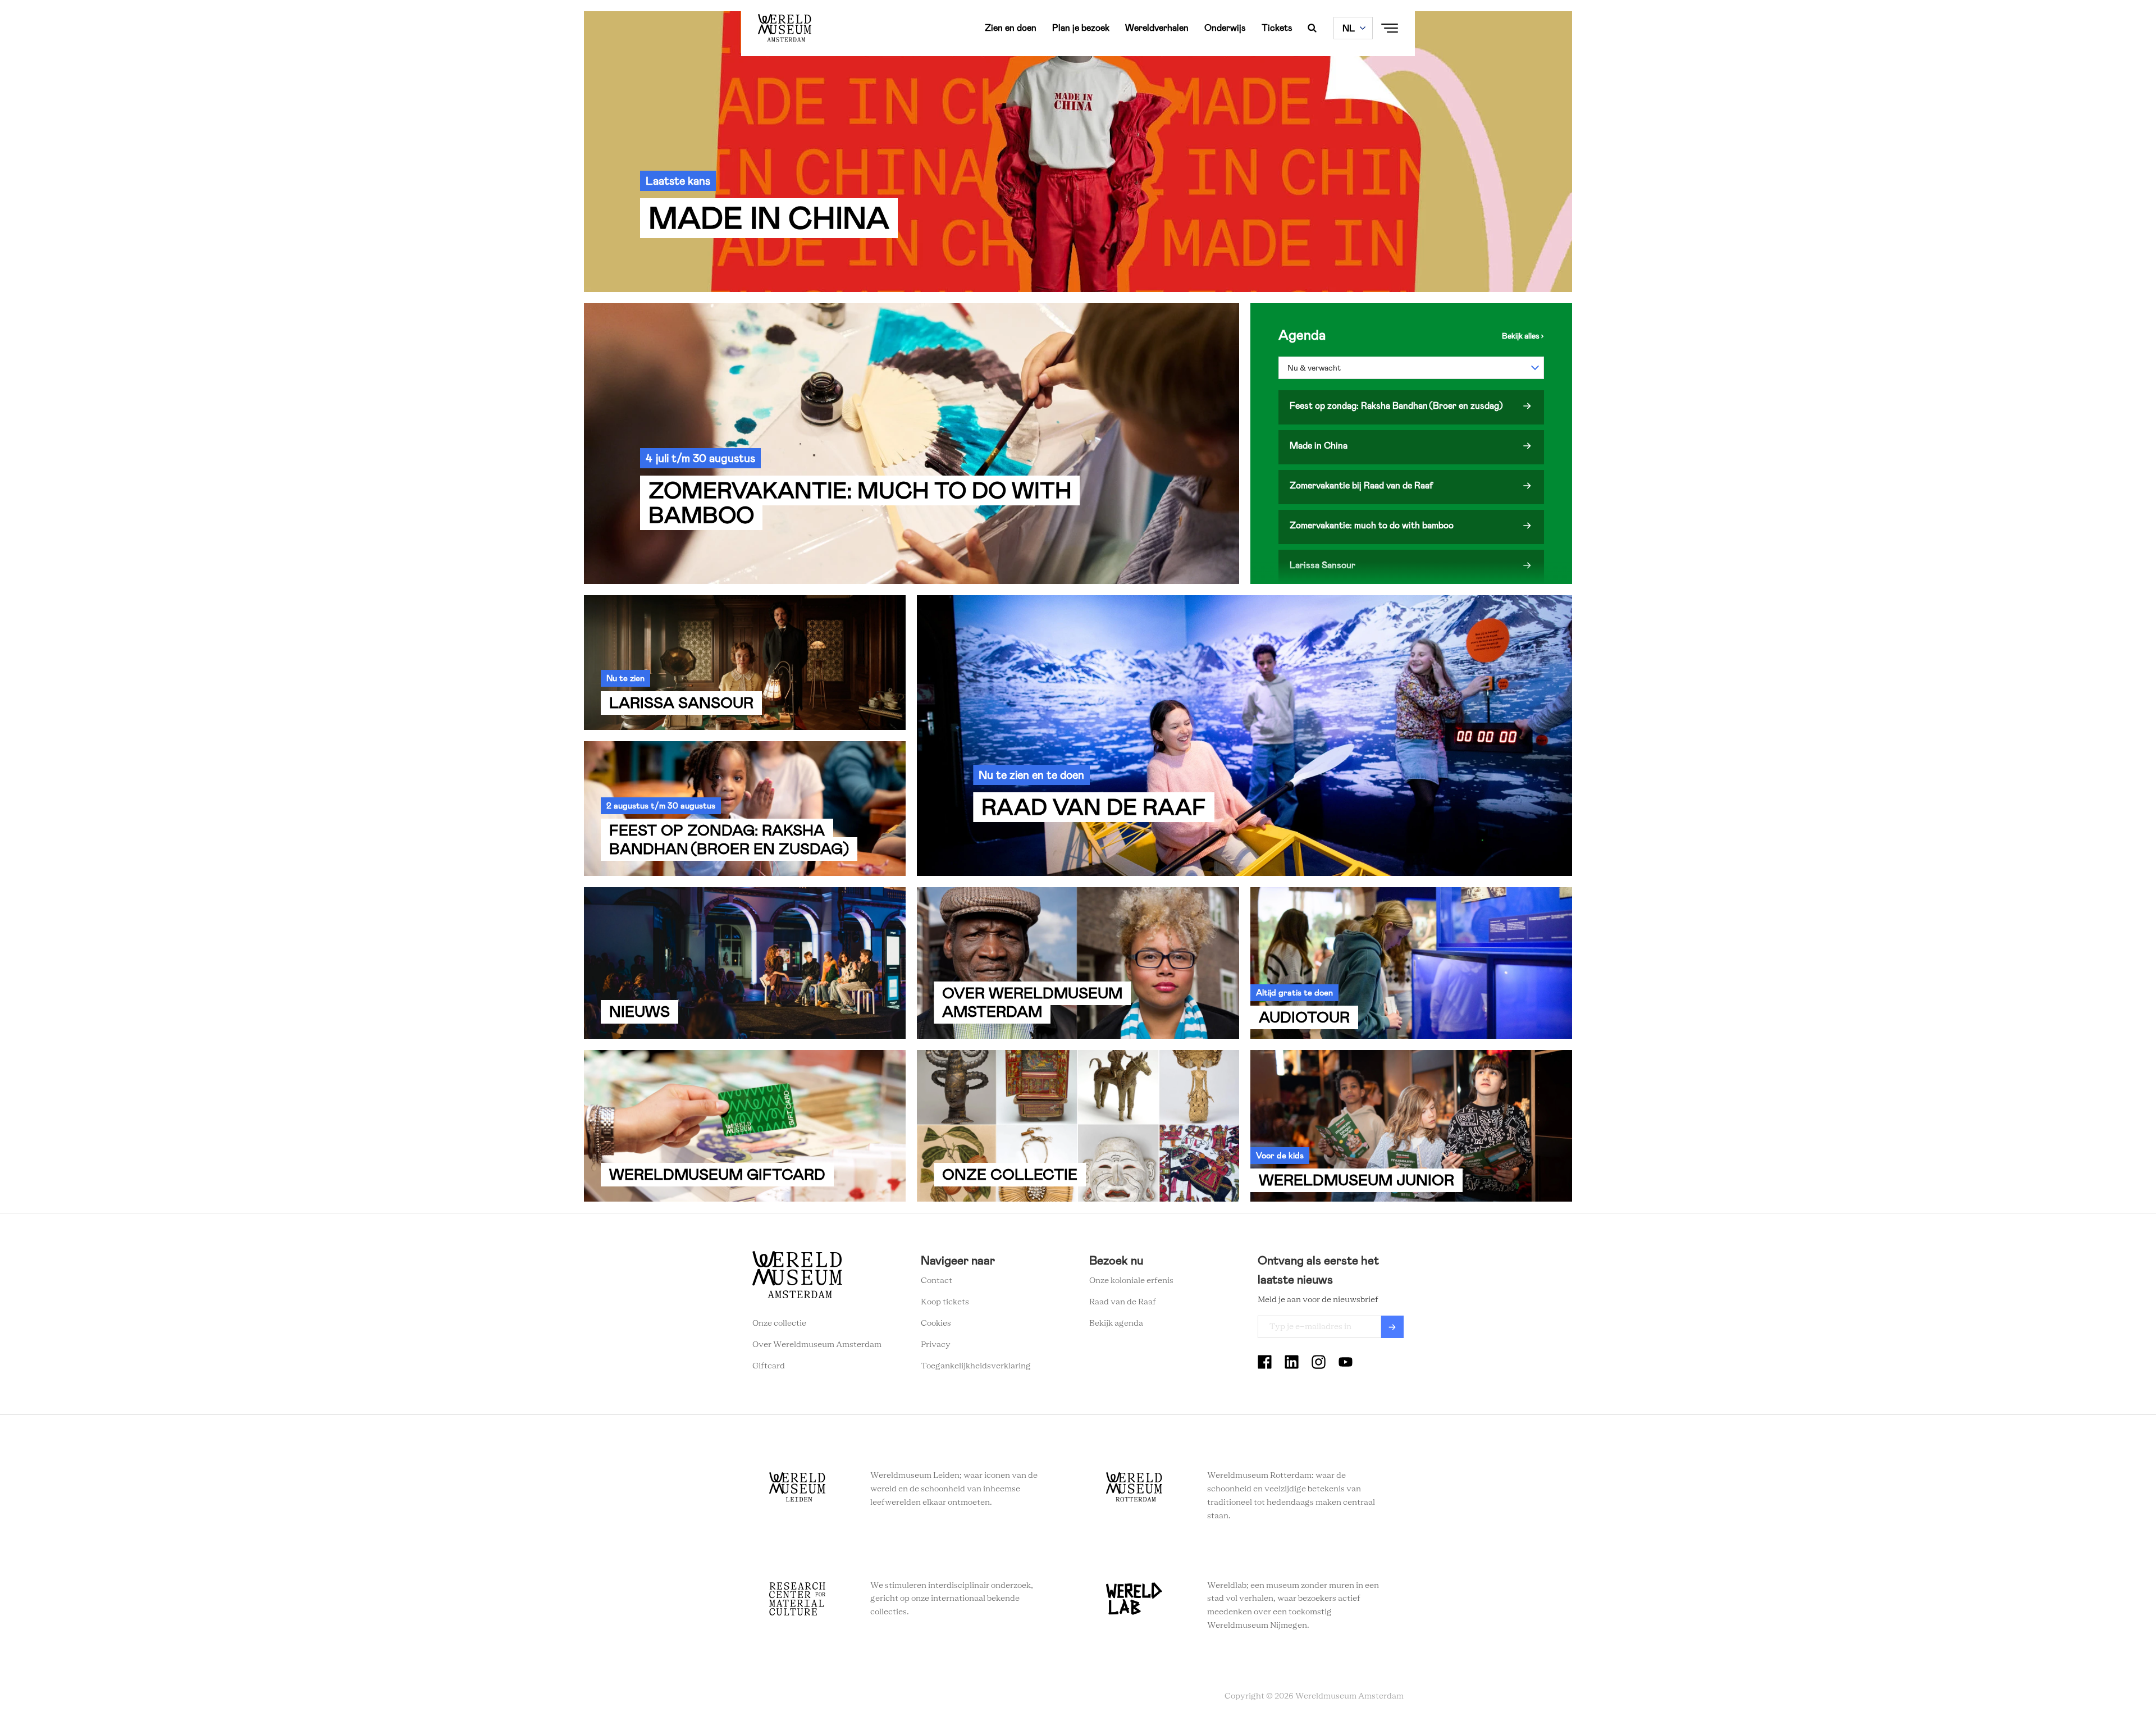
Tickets (1277, 28)
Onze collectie (779, 1323)
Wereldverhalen (1157, 28)
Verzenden (1392, 1327)
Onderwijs (1225, 28)
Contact (937, 1281)
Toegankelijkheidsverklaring (976, 1366)
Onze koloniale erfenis (1131, 1281)
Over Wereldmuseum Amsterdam (817, 1345)
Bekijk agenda (1116, 1323)
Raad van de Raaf (1123, 1302)
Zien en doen (1011, 28)
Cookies (936, 1323)
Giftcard (769, 1366)
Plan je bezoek (1081, 28)
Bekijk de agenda (1523, 336)
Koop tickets (945, 1302)
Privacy (936, 1345)
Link (1078, 152)
